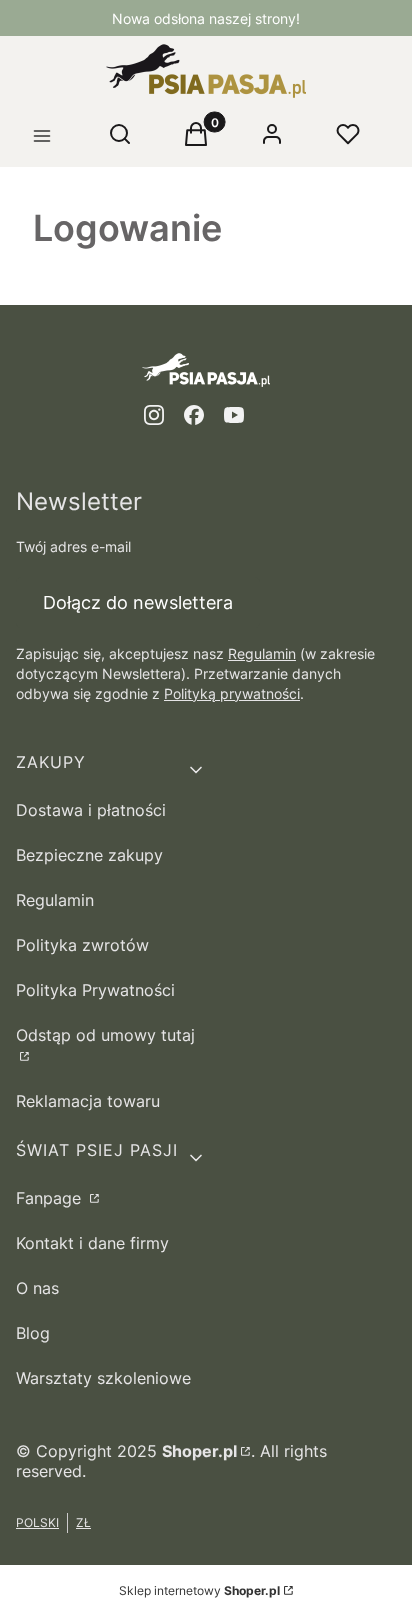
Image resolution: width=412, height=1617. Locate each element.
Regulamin (262, 653)
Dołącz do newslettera (138, 602)
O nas (37, 1288)
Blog (33, 1333)
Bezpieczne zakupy (89, 855)
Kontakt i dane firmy (92, 1243)
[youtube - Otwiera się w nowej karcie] (234, 415)
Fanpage (51, 1198)
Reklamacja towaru (88, 1101)
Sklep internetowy (199, 1590)
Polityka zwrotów (82, 945)
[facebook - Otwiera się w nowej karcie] (194, 415)
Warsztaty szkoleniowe (103, 1378)
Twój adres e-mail (73, 546)
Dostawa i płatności (91, 810)
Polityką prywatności (232, 693)
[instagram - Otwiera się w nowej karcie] (154, 415)
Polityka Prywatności (95, 990)
